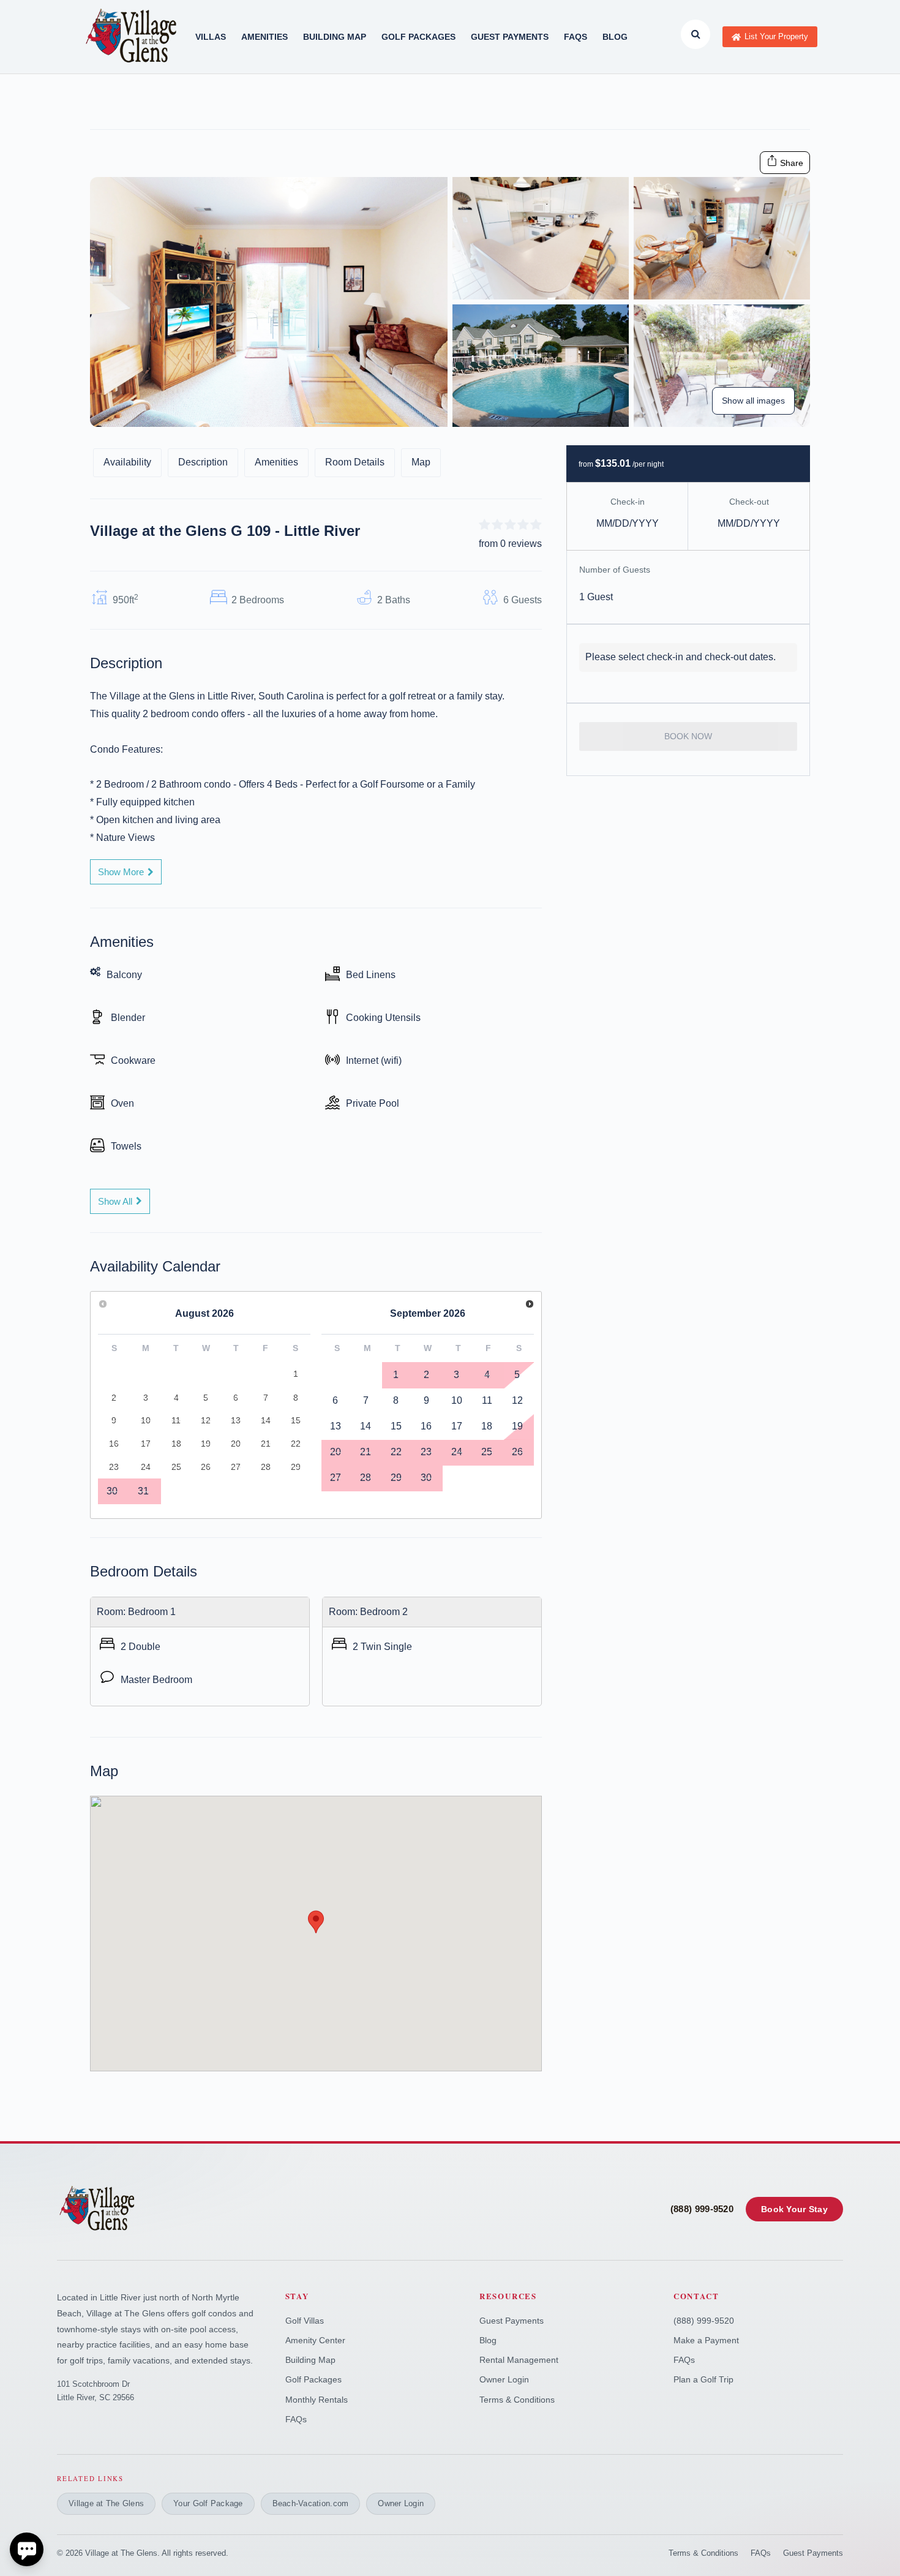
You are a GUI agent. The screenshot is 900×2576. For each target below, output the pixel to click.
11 (487, 1400)
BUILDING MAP (335, 37)
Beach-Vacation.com (311, 2503)
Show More (121, 872)
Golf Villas (305, 2321)
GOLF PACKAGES (418, 37)
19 (517, 1426)
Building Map (310, 2360)
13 (336, 1426)
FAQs (576, 37)
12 (517, 1400)
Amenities (276, 462)
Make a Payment (706, 2340)
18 (487, 1426)
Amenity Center (315, 2340)
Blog (615, 37)
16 (426, 1426)
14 (366, 1426)
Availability (127, 462)
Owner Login (504, 2379)
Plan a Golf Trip (703, 2379)
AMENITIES (264, 37)
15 (396, 1426)
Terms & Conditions (517, 2400)
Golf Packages (313, 2379)
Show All (115, 1201)
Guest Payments (510, 37)
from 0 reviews (510, 544)
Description (203, 462)
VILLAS (211, 37)
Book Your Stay (794, 2209)
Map (421, 462)
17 (457, 1426)
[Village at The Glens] (98, 2209)
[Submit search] (696, 34)
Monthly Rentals (317, 2400)
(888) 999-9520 (702, 2209)
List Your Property (776, 36)
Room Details (355, 462)
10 (457, 1400)
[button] (316, 1922)
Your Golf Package (208, 2503)
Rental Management (519, 2360)
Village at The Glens (106, 2503)
